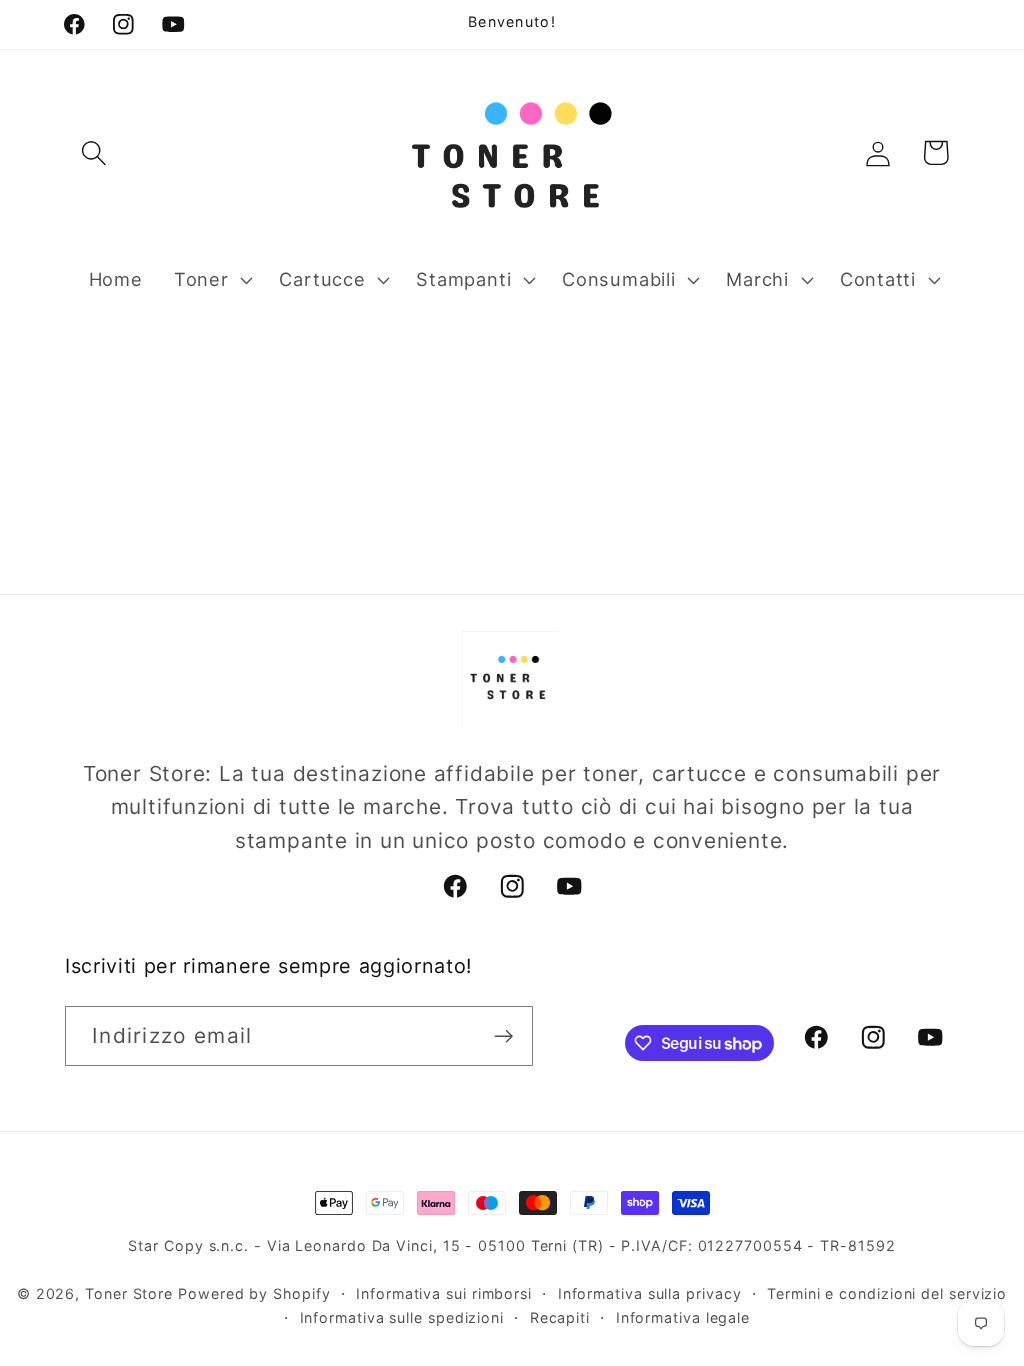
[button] (93, 152)
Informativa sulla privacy (650, 1293)
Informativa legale (683, 1317)
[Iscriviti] (503, 1036)
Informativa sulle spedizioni (402, 1317)
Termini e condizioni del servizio (887, 1293)
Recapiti (560, 1317)
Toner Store (129, 1293)
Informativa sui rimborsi (444, 1293)
